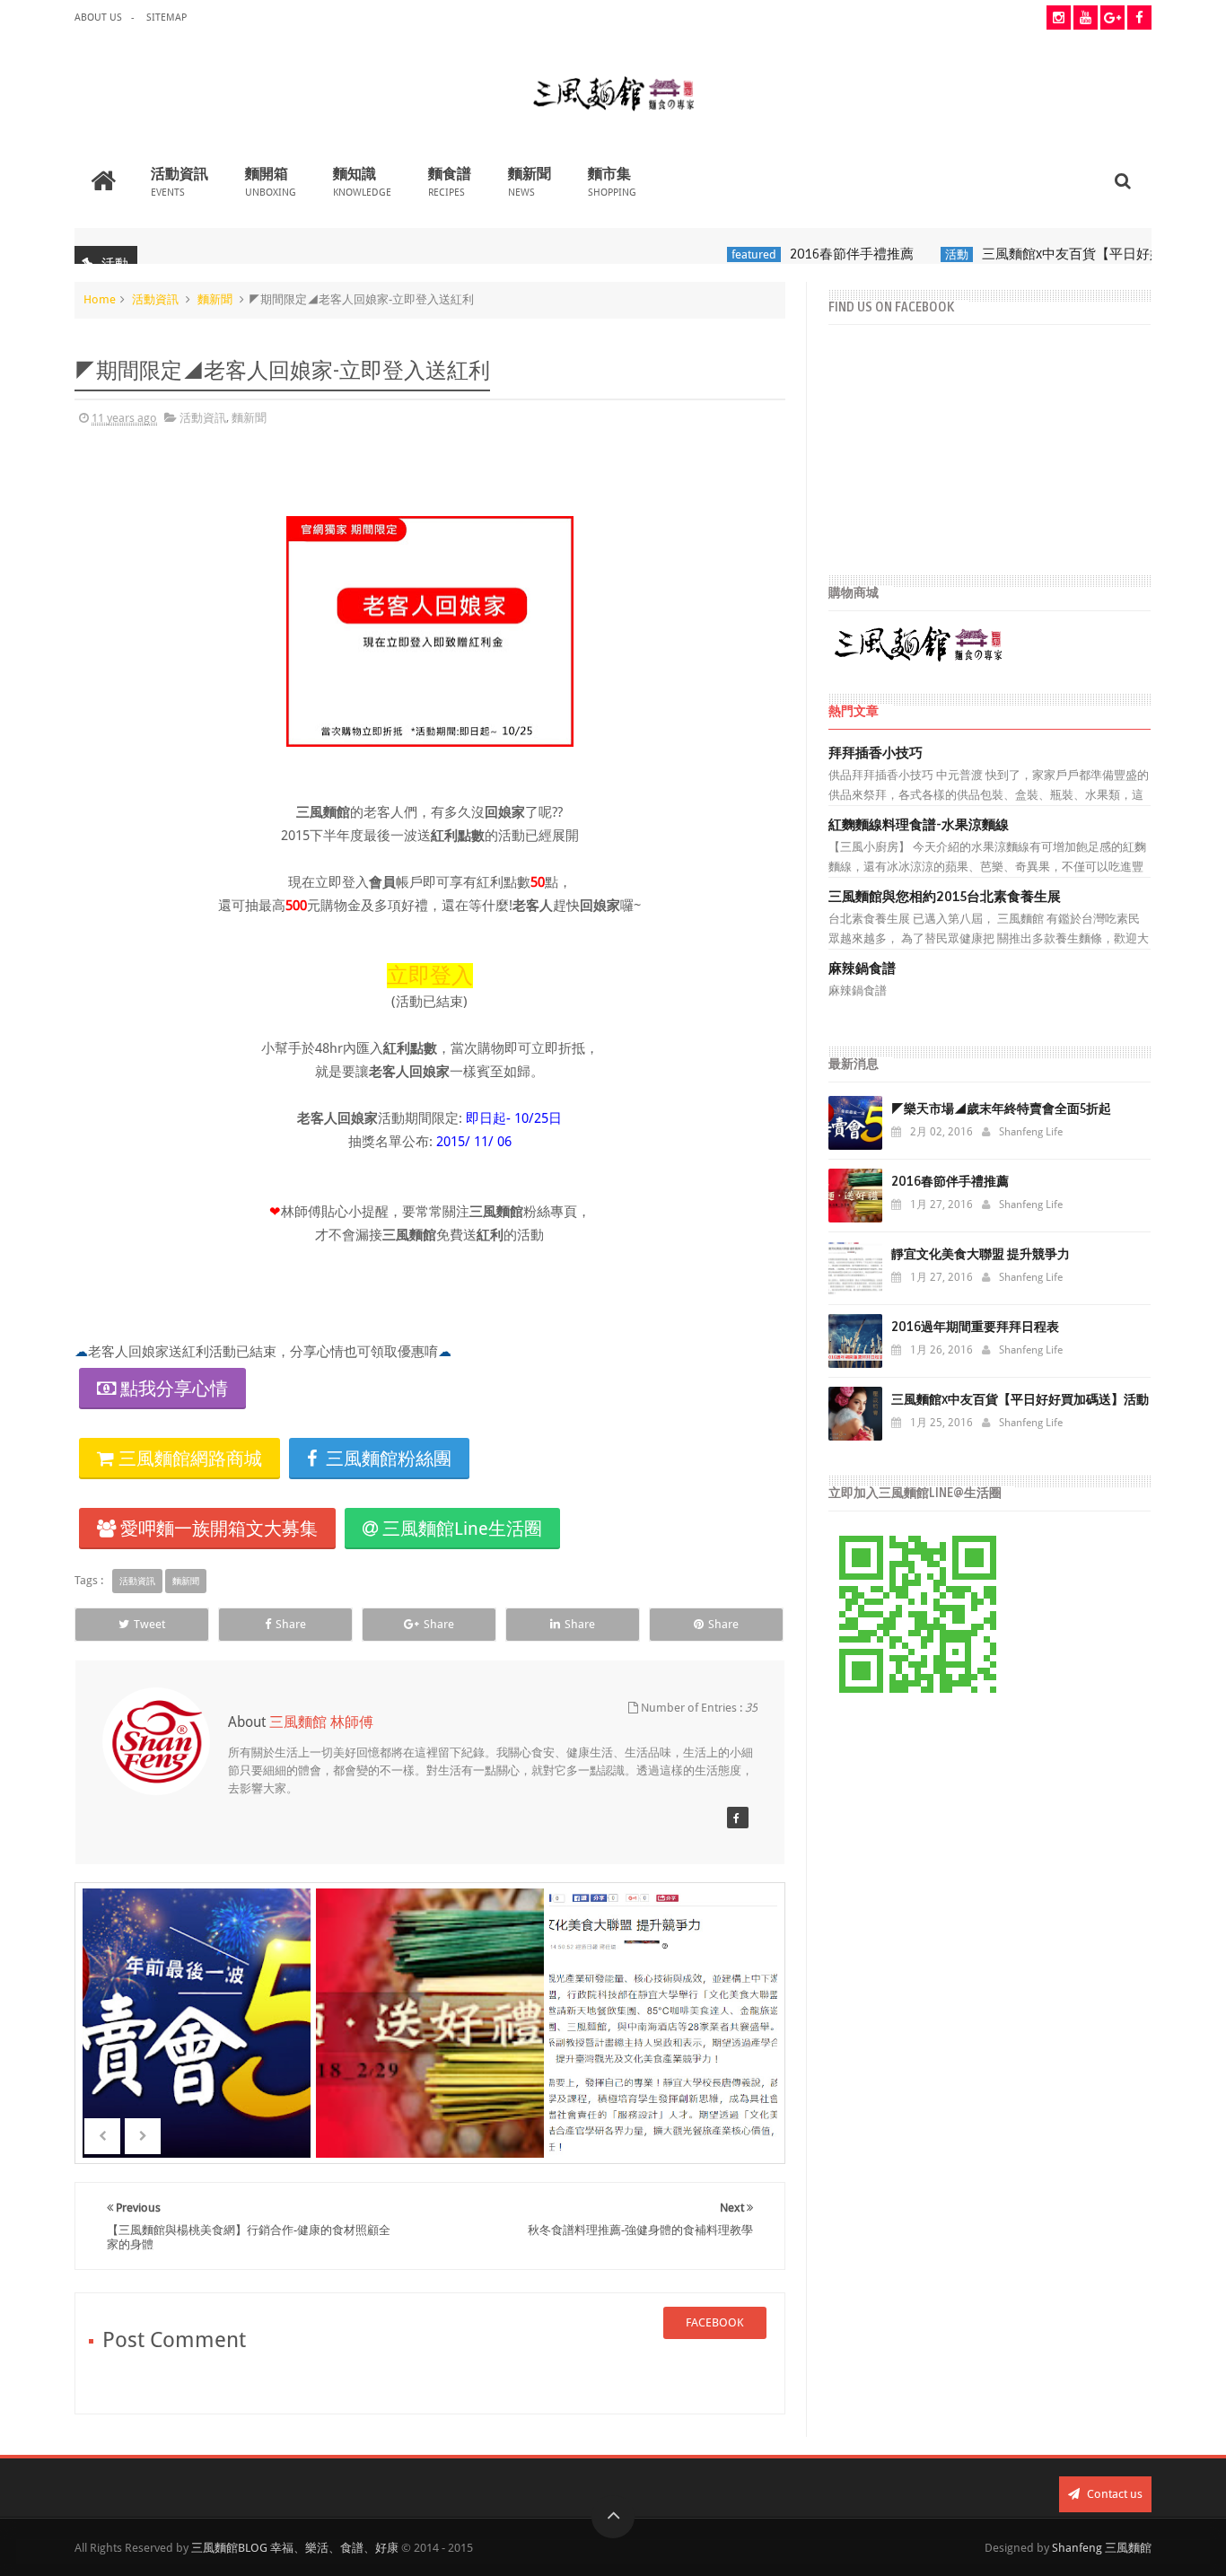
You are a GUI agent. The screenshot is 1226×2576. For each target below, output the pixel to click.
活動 (917, 254)
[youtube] (1086, 18)
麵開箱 (271, 181)
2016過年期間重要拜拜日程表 (975, 1327)
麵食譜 (450, 181)
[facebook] (1139, 18)
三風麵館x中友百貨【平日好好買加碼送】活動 (1080, 254)
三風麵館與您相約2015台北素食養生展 (945, 897)
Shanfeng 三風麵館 (1102, 2548)
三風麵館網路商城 (188, 1459)
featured (714, 254)
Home (100, 299)
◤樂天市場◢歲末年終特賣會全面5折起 (1001, 1109)
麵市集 (612, 181)
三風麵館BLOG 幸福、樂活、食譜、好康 (295, 2548)
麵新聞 (530, 181)
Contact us (1113, 2494)
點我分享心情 (174, 1389)
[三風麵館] (738, 1818)
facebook (715, 2322)
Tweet (149, 1624)
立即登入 (430, 976)
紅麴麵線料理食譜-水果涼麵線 (919, 825)
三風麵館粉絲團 (386, 1459)
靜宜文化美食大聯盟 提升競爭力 (981, 1254)
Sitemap (166, 18)
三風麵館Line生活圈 (460, 1529)
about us (98, 18)
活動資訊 (180, 181)
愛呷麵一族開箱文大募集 (217, 1529)
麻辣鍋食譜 (862, 968)
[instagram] (1059, 18)
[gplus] (1112, 18)
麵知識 (362, 181)
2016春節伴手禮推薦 (812, 254)
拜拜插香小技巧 (876, 753)
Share (291, 1624)
